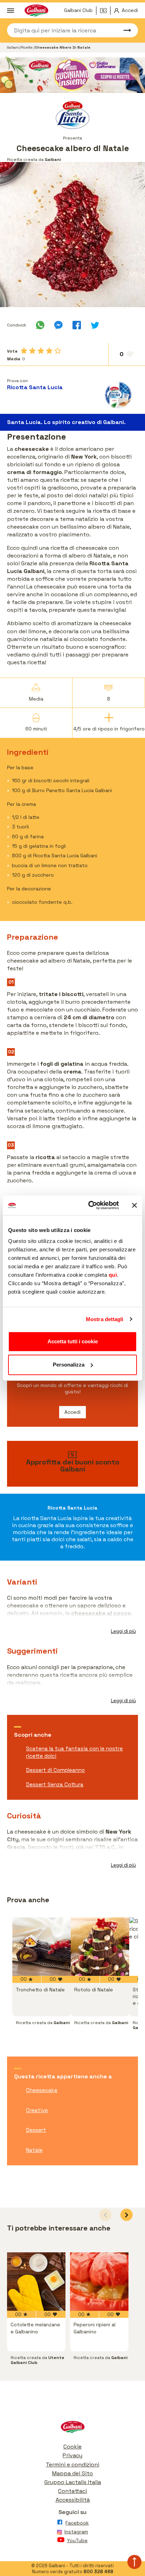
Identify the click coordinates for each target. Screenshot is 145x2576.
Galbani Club (78, 10)
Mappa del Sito (72, 2473)
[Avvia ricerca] (124, 30)
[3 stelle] (41, 351)
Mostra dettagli (105, 1319)
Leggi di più (123, 1631)
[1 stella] (24, 351)
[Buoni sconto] (105, 11)
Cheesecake (42, 2090)
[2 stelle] (32, 351)
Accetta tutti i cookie (73, 1341)
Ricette (27, 47)
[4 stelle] (49, 351)
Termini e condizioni (72, 2465)
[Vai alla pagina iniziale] (72, 2429)
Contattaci (72, 2491)
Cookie (72, 2447)
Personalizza (69, 1365)
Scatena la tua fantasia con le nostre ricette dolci (74, 1752)
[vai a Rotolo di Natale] (100, 1947)
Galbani (13, 47)
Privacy (72, 2455)
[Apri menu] (11, 11)
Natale (34, 2150)
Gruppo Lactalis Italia (73, 2482)
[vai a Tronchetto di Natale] (42, 1947)
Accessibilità (73, 2500)
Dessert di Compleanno (55, 1770)
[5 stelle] (58, 351)
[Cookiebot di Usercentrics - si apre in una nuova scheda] (90, 1205)
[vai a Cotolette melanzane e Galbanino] (36, 2282)
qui (113, 1275)
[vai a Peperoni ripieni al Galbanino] (99, 2282)
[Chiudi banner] (134, 1205)
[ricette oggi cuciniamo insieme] (72, 75)
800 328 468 (98, 2572)
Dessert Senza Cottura (55, 1784)
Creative (37, 2110)
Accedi (72, 1412)
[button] (127, 2215)
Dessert (36, 2130)
